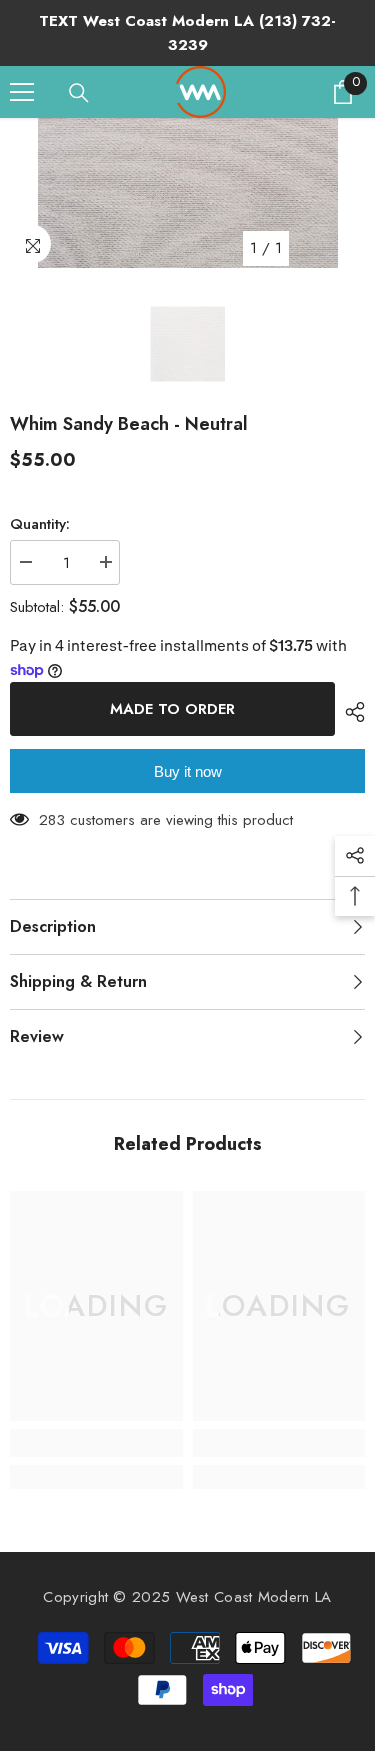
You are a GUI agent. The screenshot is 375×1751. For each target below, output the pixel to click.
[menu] (22, 92)
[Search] (79, 93)
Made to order (172, 709)
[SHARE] (350, 712)
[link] (96, 1443)
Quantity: (40, 524)
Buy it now (188, 771)
